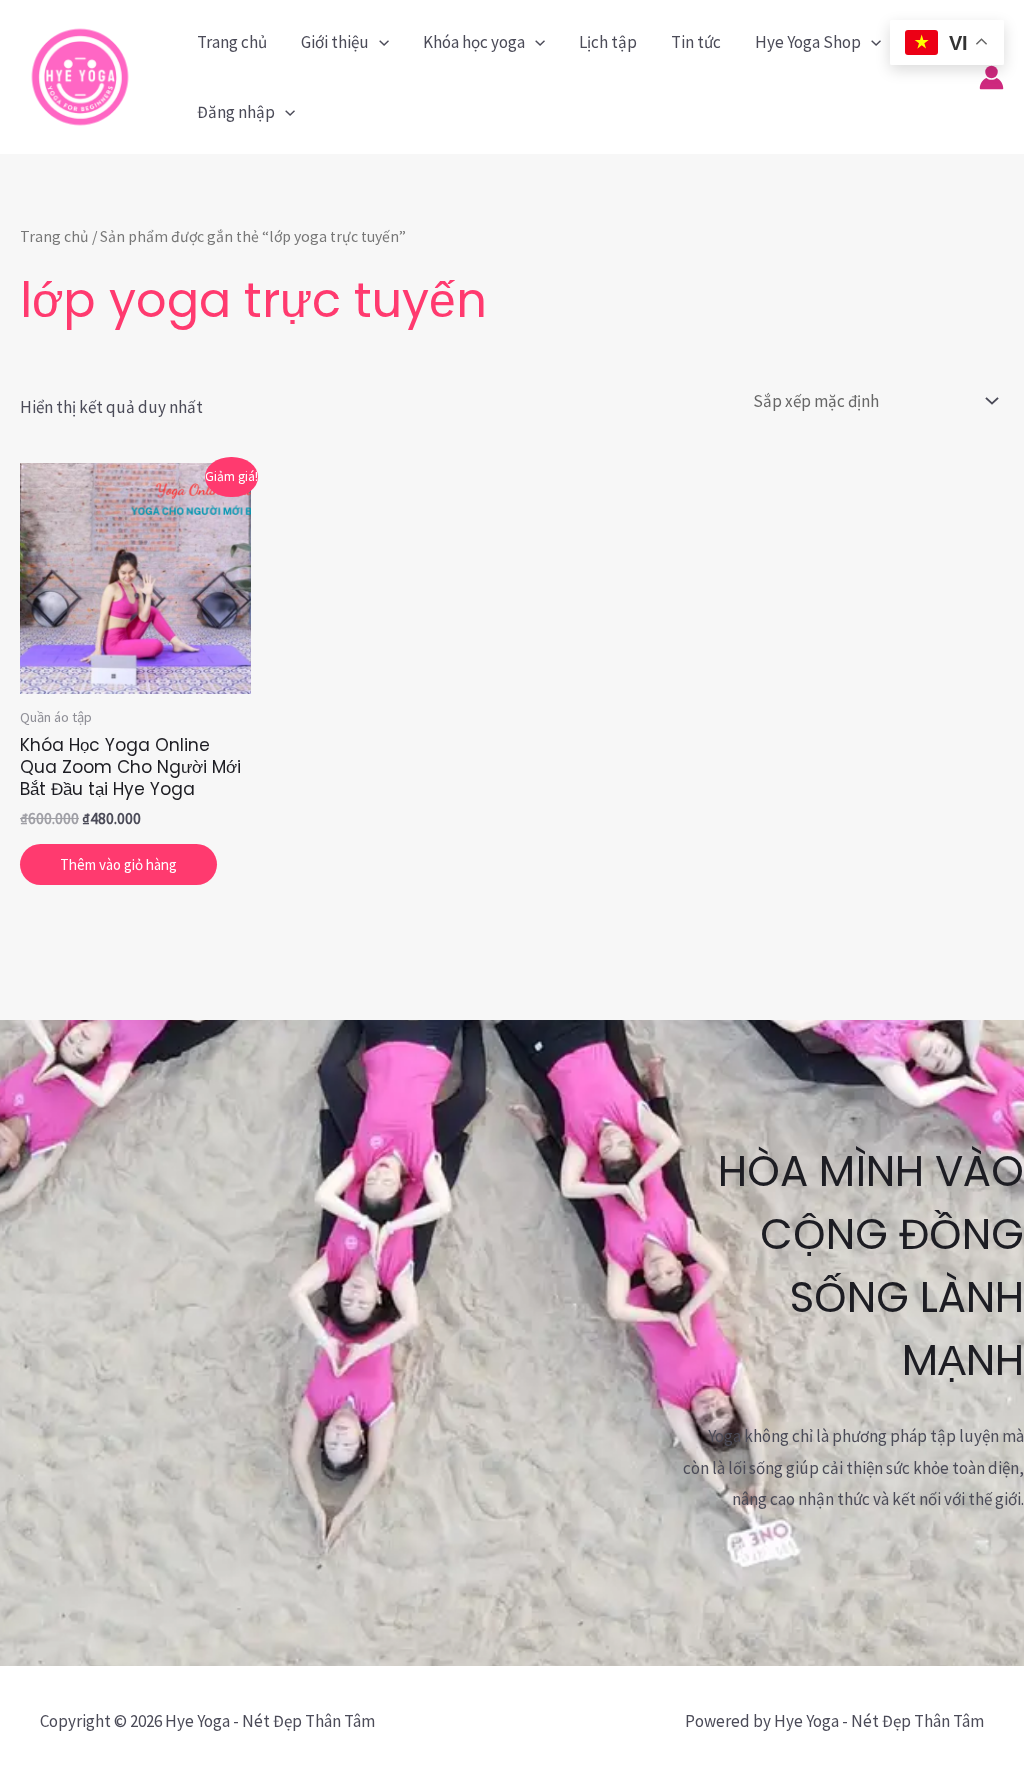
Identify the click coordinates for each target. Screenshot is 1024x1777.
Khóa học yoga (474, 42)
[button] (379, 42)
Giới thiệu (335, 42)
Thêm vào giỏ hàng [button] (118, 864)
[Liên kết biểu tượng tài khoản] (991, 77)
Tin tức (696, 42)
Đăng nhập (236, 112)
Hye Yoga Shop (808, 42)
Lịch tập (608, 42)
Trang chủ (232, 42)
